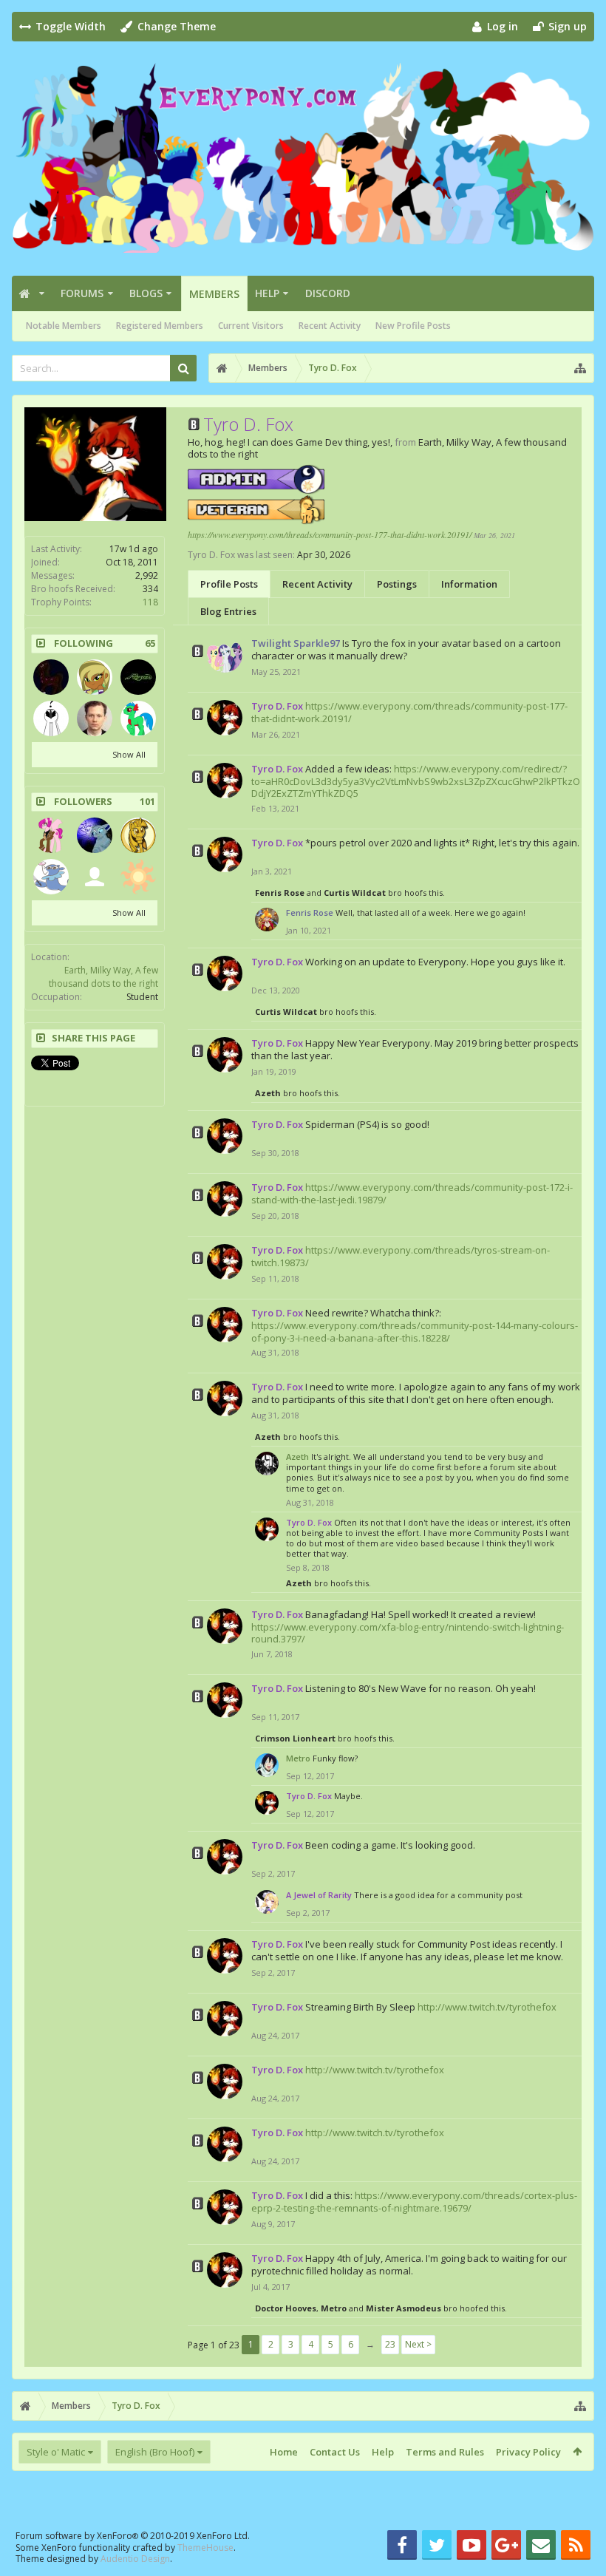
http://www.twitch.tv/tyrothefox (487, 2007)
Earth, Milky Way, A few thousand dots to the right (103, 977)
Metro (298, 1758)
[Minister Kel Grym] (138, 877)
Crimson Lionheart (295, 1738)
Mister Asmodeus (404, 2308)
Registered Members (160, 326)
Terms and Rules (445, 2452)
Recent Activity (330, 326)
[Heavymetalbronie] (138, 677)
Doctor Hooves (286, 2308)
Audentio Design (135, 2559)
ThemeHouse (205, 2548)
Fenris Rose (280, 893)
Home (284, 2452)
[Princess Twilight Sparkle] (138, 835)
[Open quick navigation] (580, 368)
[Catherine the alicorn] (95, 877)
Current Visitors (251, 326)
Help (267, 293)
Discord (328, 293)
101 (147, 802)
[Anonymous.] (51, 718)
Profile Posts (229, 584)
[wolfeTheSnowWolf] (95, 835)
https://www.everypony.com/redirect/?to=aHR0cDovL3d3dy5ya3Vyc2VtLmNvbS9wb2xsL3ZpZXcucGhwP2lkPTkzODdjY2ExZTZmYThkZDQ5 (416, 781)
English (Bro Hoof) (155, 2452)
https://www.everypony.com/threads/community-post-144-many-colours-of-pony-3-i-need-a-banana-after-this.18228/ (415, 1332)
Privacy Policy (528, 2452)
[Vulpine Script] (51, 835)
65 (150, 643)
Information (469, 584)
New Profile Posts (413, 326)
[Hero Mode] (138, 718)
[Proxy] (51, 877)
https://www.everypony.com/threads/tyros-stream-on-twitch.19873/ (401, 1256)
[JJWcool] (95, 718)
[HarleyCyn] (51, 677)
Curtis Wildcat (355, 893)
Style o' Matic (56, 2452)
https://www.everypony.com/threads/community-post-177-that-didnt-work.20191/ (330, 534)
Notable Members (64, 326)
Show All (129, 754)
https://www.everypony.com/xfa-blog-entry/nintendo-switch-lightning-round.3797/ (408, 1633)
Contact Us (335, 2452)
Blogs (146, 293)
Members (214, 294)
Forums (82, 293)
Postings (397, 584)
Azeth (268, 1093)
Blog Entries (228, 611)
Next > (418, 2344)
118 (150, 602)
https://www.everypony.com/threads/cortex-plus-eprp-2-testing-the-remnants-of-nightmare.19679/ (414, 2202)
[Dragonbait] (95, 677)
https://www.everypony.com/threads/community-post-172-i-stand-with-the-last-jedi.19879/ (412, 1193)
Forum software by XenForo (133, 2536)
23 (390, 2344)
